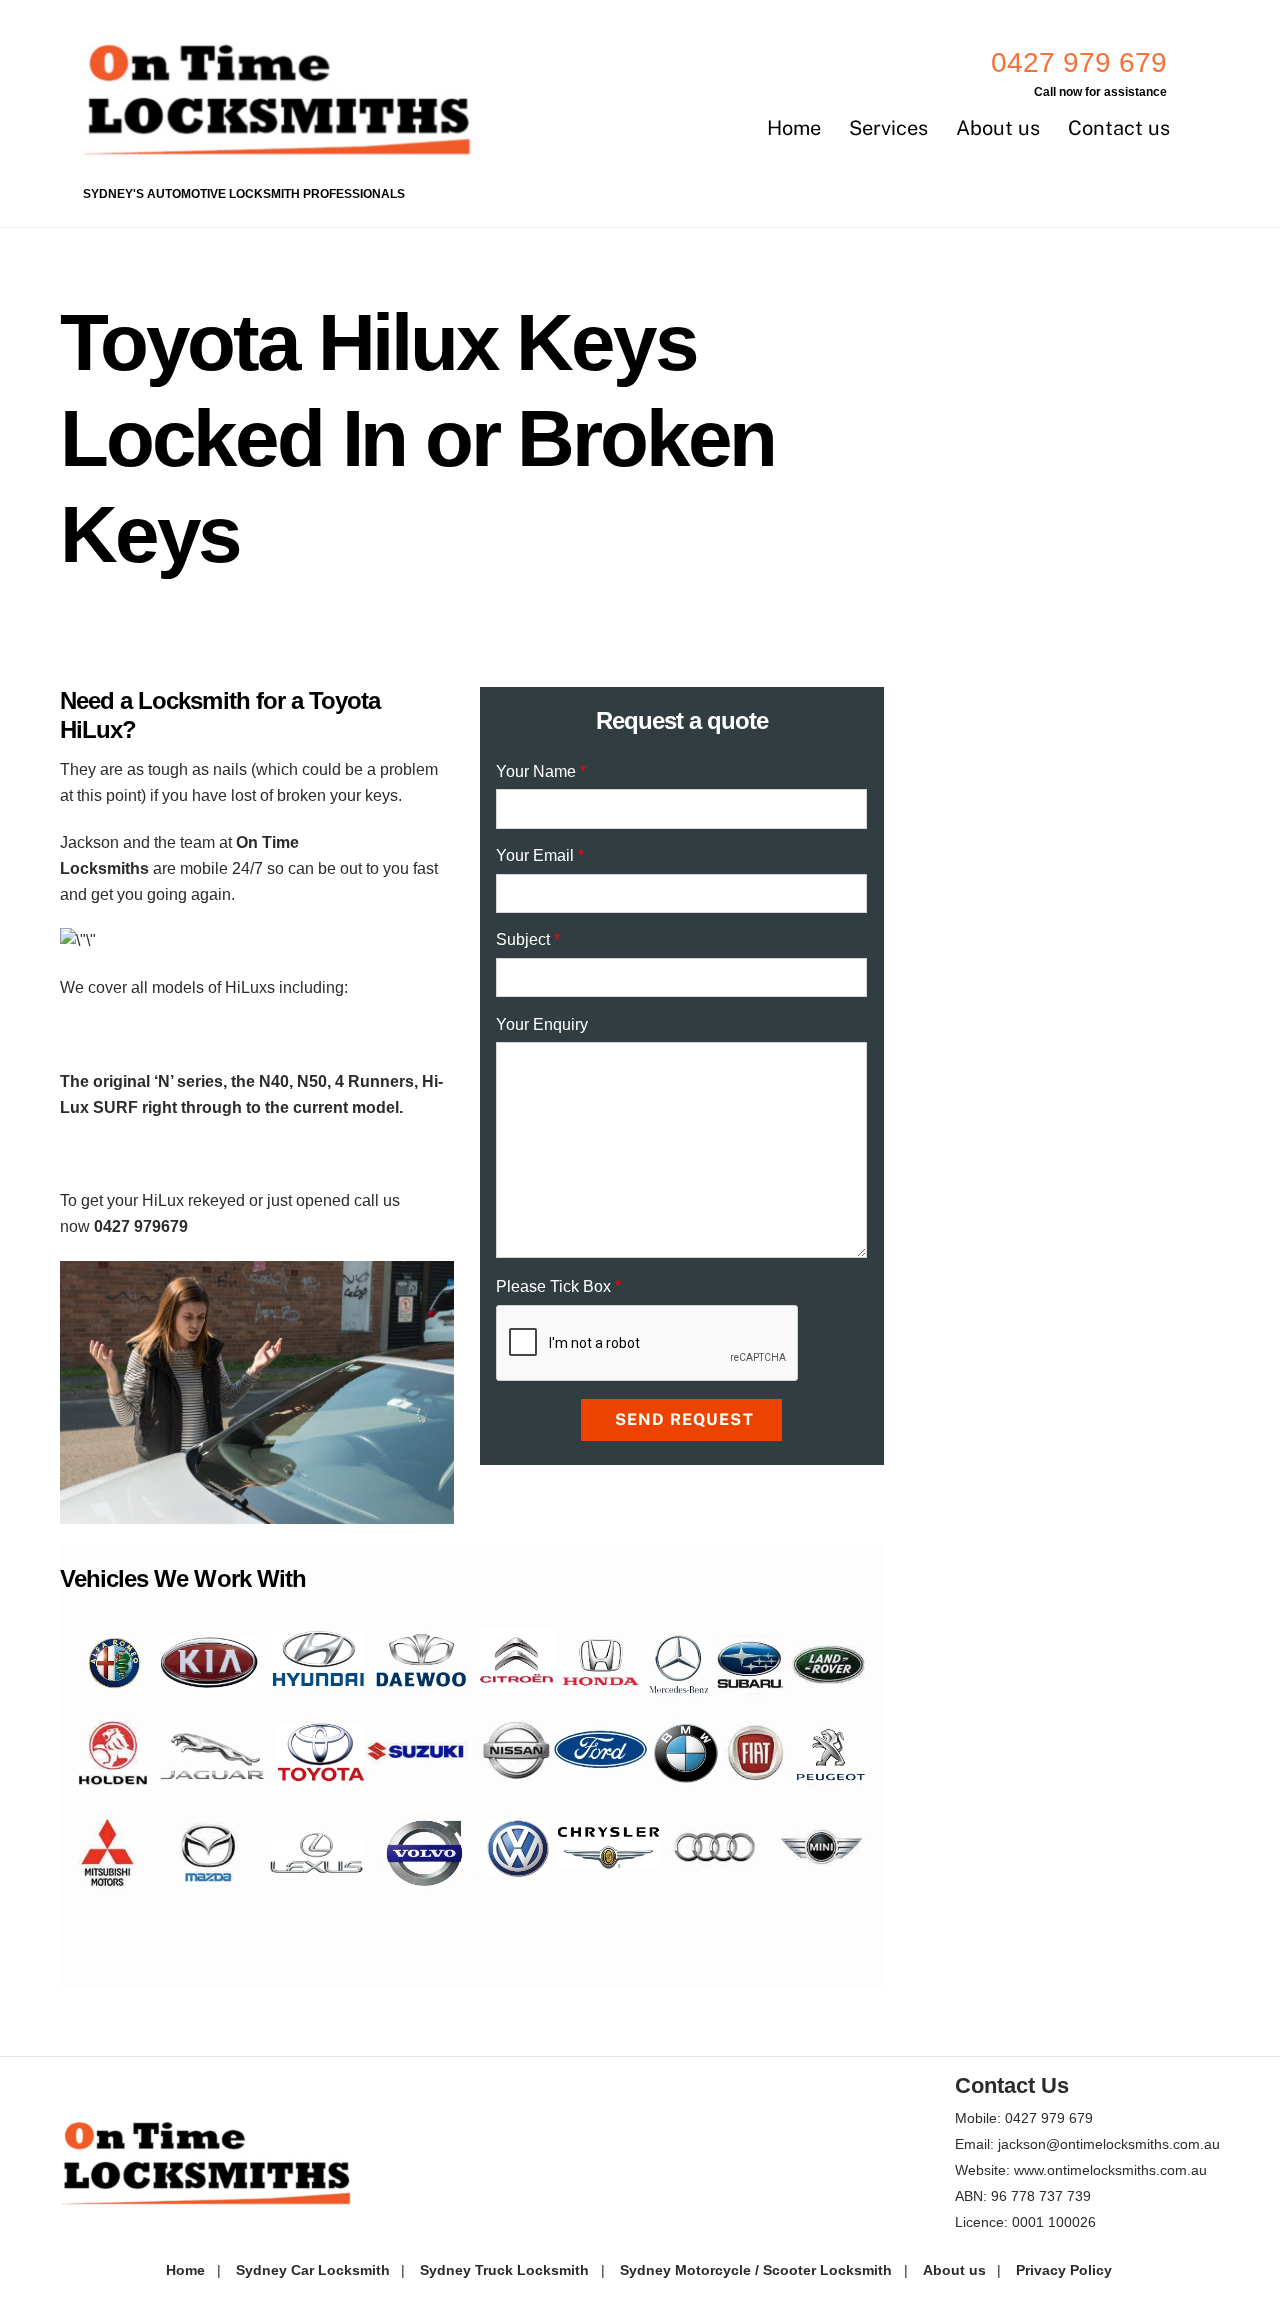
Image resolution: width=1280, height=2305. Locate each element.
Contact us (1119, 128)
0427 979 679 (1079, 63)
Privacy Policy (1064, 2270)
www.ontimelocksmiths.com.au (1110, 2170)
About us (998, 128)
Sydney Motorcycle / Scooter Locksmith (756, 2270)
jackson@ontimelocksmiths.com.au (1109, 2144)
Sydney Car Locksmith (313, 2270)
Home (794, 128)
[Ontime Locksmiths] (283, 152)
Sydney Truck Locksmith (504, 2270)
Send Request (684, 1419)
